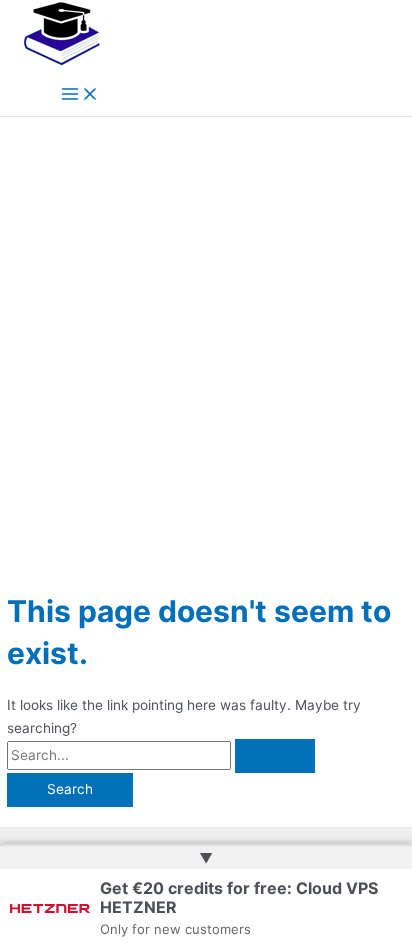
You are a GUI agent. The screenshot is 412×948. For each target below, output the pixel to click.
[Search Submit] (275, 756)
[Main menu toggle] (80, 95)
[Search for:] (161, 755)
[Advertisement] (206, 333)
